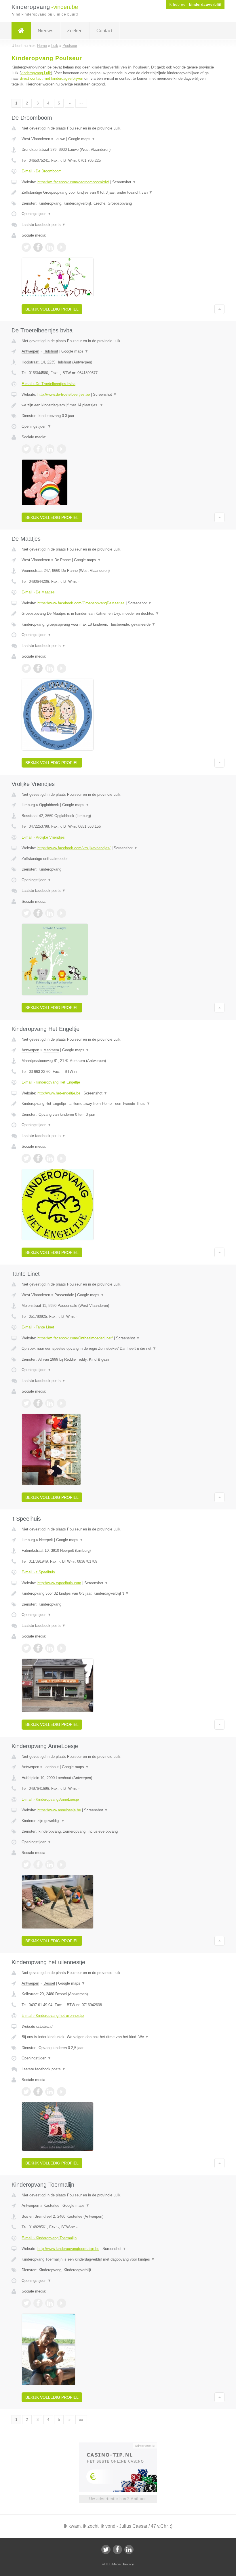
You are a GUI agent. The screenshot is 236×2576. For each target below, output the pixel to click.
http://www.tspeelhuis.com (59, 1583)
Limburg (28, 805)
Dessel (49, 1983)
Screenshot (124, 182)
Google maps (82, 139)
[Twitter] (106, 2550)
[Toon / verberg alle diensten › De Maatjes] (118, 625)
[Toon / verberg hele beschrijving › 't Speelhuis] (118, 1593)
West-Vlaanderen (36, 139)
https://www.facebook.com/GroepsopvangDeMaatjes (81, 603)
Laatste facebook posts (44, 225)
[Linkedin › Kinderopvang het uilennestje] (50, 2092)
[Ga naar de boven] (219, 309)
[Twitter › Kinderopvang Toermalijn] (26, 2303)
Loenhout (51, 1767)
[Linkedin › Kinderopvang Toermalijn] (50, 2303)
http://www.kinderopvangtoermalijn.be (68, 2249)
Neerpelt (46, 1540)
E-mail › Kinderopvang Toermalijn (49, 2238)
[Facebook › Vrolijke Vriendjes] (38, 913)
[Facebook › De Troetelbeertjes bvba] (38, 449)
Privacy (129, 2564)
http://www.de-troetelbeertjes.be (64, 394)
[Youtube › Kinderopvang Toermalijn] (62, 2303)
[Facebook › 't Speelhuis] (38, 1648)
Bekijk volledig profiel (52, 309)
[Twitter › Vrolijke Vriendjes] (26, 913)
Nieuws (45, 31)
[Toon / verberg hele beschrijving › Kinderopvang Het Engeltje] (118, 1104)
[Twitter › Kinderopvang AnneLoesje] (26, 1865)
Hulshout (51, 351)
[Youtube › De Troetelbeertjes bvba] (62, 449)
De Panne (63, 560)
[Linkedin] (129, 2550)
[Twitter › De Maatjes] (26, 668)
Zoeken (75, 31)
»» (81, 103)
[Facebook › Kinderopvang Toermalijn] (38, 2303)
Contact (104, 31)
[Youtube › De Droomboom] (62, 247)
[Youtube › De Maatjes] (62, 668)
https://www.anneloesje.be (59, 1810)
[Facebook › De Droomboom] (38, 247)
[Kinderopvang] (21, 31)
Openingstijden (36, 214)
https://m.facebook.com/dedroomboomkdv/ (73, 182)
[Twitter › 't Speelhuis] (26, 1648)
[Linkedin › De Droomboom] (50, 247)
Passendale (64, 1295)
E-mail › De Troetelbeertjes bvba (48, 384)
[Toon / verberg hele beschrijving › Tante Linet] (118, 1349)
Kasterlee (51, 2205)
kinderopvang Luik (36, 73)
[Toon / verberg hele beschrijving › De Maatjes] (118, 614)
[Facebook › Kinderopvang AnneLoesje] (38, 1865)
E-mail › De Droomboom (42, 171)
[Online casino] (122, 2445)
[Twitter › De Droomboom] (26, 247)
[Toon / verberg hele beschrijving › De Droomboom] (118, 193)
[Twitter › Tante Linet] (26, 1403)
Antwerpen (30, 351)
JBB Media (113, 2564)
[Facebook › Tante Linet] (38, 1403)
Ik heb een (195, 5)
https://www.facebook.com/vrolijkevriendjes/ (74, 848)
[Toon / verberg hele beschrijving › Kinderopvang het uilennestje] (118, 2037)
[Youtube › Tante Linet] (62, 1403)
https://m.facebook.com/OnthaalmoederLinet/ (75, 1338)
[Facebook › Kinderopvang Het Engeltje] (38, 1158)
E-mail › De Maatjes (38, 592)
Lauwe (60, 139)
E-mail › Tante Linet (38, 1327)
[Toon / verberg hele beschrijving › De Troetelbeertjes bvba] (118, 405)
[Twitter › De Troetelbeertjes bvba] (26, 449)
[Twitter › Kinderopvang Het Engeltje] (26, 1158)
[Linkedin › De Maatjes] (50, 668)
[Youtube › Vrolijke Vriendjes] (62, 913)
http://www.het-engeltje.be (59, 1093)
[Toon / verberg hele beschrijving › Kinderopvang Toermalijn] (118, 2259)
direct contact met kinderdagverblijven (52, 78)
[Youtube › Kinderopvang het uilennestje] (62, 2092)
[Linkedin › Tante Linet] (50, 1403)
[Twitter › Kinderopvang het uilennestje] (26, 2092)
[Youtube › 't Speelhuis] (62, 1648)
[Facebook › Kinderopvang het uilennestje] (38, 2092)
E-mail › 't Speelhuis (38, 1572)
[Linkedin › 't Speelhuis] (50, 1648)
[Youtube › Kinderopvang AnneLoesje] (62, 1865)
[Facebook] (117, 2550)
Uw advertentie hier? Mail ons (118, 2499)
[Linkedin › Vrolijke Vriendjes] (50, 913)
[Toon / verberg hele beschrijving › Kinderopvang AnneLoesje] (118, 1821)
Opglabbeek (49, 805)
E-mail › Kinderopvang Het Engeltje (51, 1082)
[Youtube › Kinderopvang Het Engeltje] (62, 1158)
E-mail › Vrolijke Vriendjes (43, 837)
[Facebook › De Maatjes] (38, 668)
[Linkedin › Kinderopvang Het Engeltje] (50, 1158)
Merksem (51, 1050)
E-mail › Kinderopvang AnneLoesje (50, 1799)
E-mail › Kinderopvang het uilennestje (53, 2016)
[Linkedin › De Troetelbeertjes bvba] (50, 449)
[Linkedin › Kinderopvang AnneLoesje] (50, 1865)
